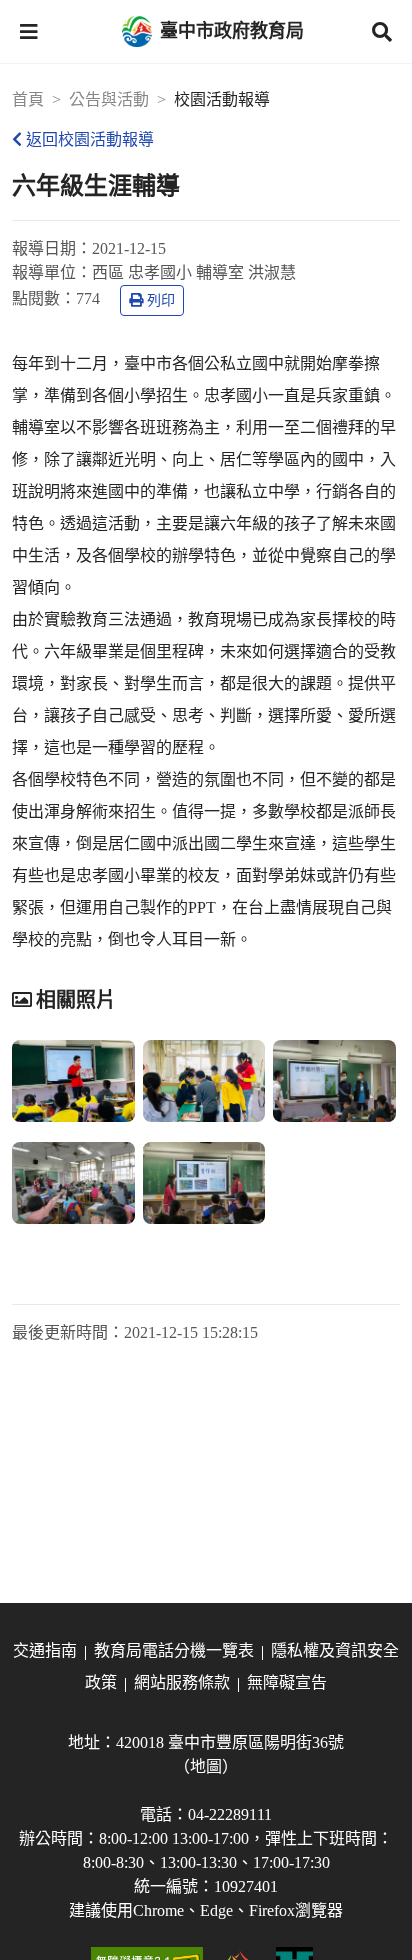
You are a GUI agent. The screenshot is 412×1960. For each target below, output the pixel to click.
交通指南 (45, 1650)
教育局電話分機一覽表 (174, 1650)
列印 (161, 300)
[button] (29, 32)
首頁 (28, 99)
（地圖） (206, 1766)
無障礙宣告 (287, 1682)
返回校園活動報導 (90, 139)
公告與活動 (109, 99)
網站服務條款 (182, 1682)
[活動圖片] (73, 1081)
